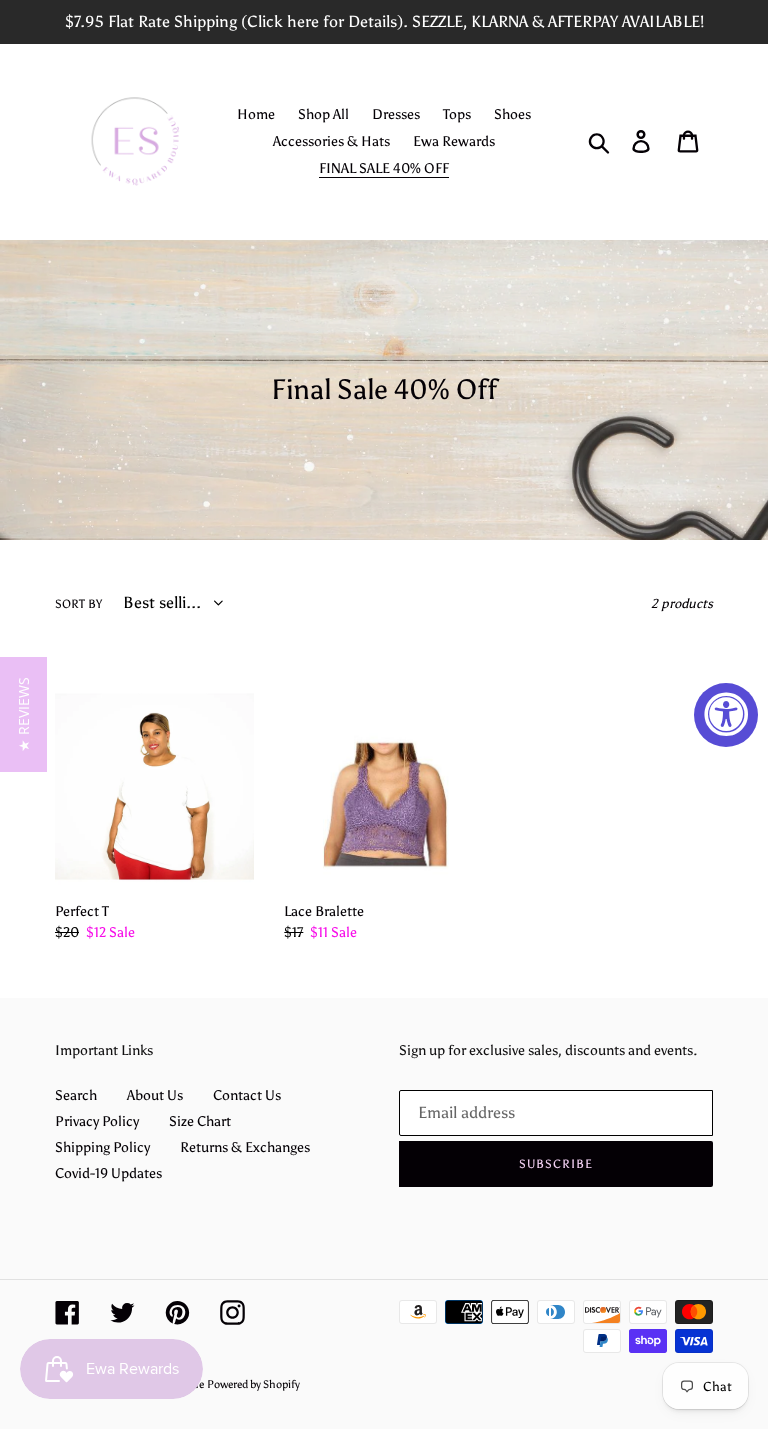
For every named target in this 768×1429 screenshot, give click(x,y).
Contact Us (247, 1095)
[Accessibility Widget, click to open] (726, 715)
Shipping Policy (102, 1147)
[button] (23, 714)
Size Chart (200, 1121)
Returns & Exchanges (245, 1147)
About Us (155, 1095)
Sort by (78, 604)
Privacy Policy (97, 1121)
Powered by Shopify (253, 1384)
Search (76, 1095)
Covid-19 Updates (108, 1173)
